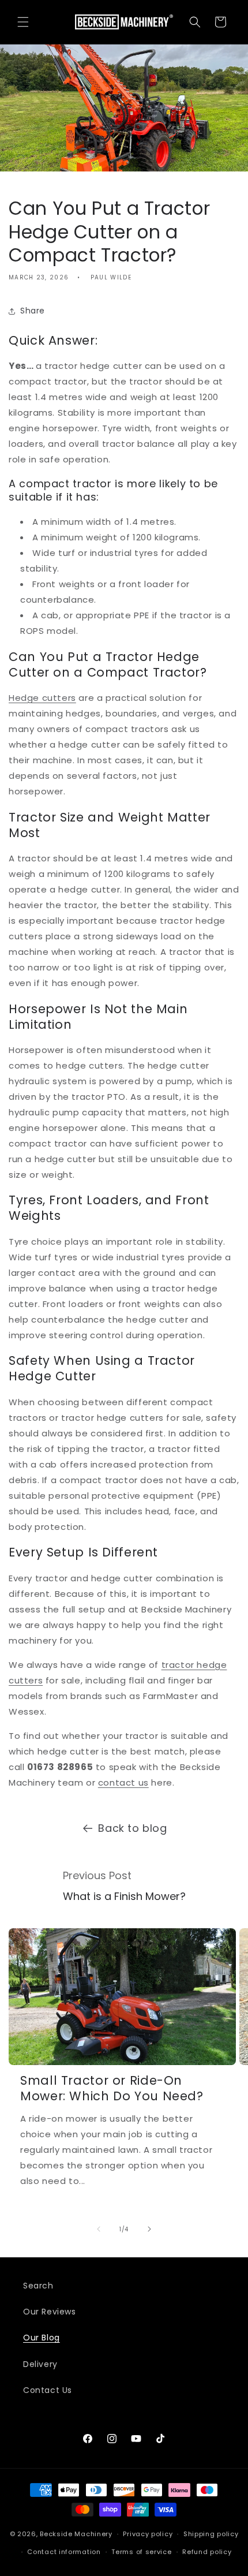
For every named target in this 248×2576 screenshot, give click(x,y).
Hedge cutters (42, 698)
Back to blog (132, 1828)
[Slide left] (99, 2229)
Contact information (64, 2552)
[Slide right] (149, 2229)
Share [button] (33, 311)
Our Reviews (50, 2312)
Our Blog (42, 2338)
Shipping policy (211, 2534)
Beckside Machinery (76, 2534)
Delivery (40, 2364)
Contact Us (48, 2390)
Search (38, 2286)
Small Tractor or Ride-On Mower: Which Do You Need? (112, 2088)
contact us (123, 1782)
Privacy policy (148, 2534)
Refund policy (207, 2552)
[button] (23, 22)
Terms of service (141, 2552)
